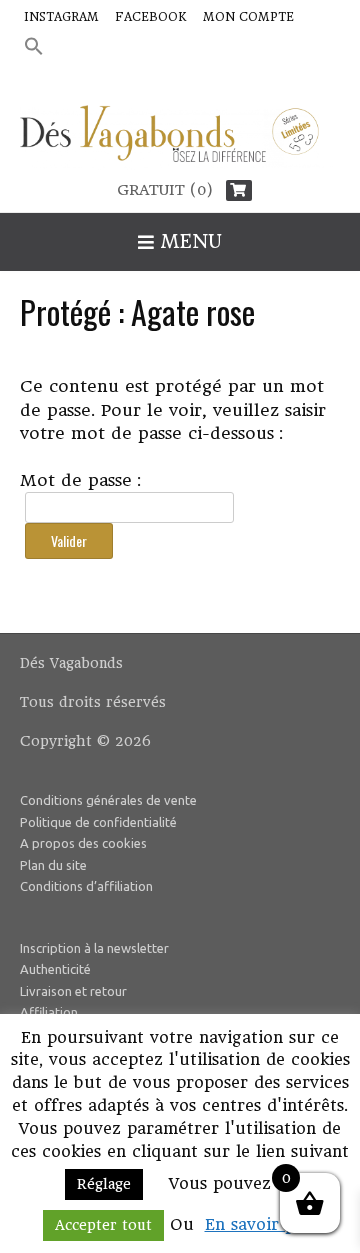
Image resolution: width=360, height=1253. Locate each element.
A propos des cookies (83, 843)
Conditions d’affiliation (86, 886)
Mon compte (248, 17)
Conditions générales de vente (108, 800)
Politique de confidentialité (98, 822)
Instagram (61, 17)
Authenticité (55, 969)
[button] (34, 47)
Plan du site (53, 865)
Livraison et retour (73, 991)
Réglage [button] (104, 1184)
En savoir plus (261, 1224)
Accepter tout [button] (103, 1225)
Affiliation (49, 1012)
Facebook (151, 17)
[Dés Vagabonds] (180, 137)
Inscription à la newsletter (94, 948)
